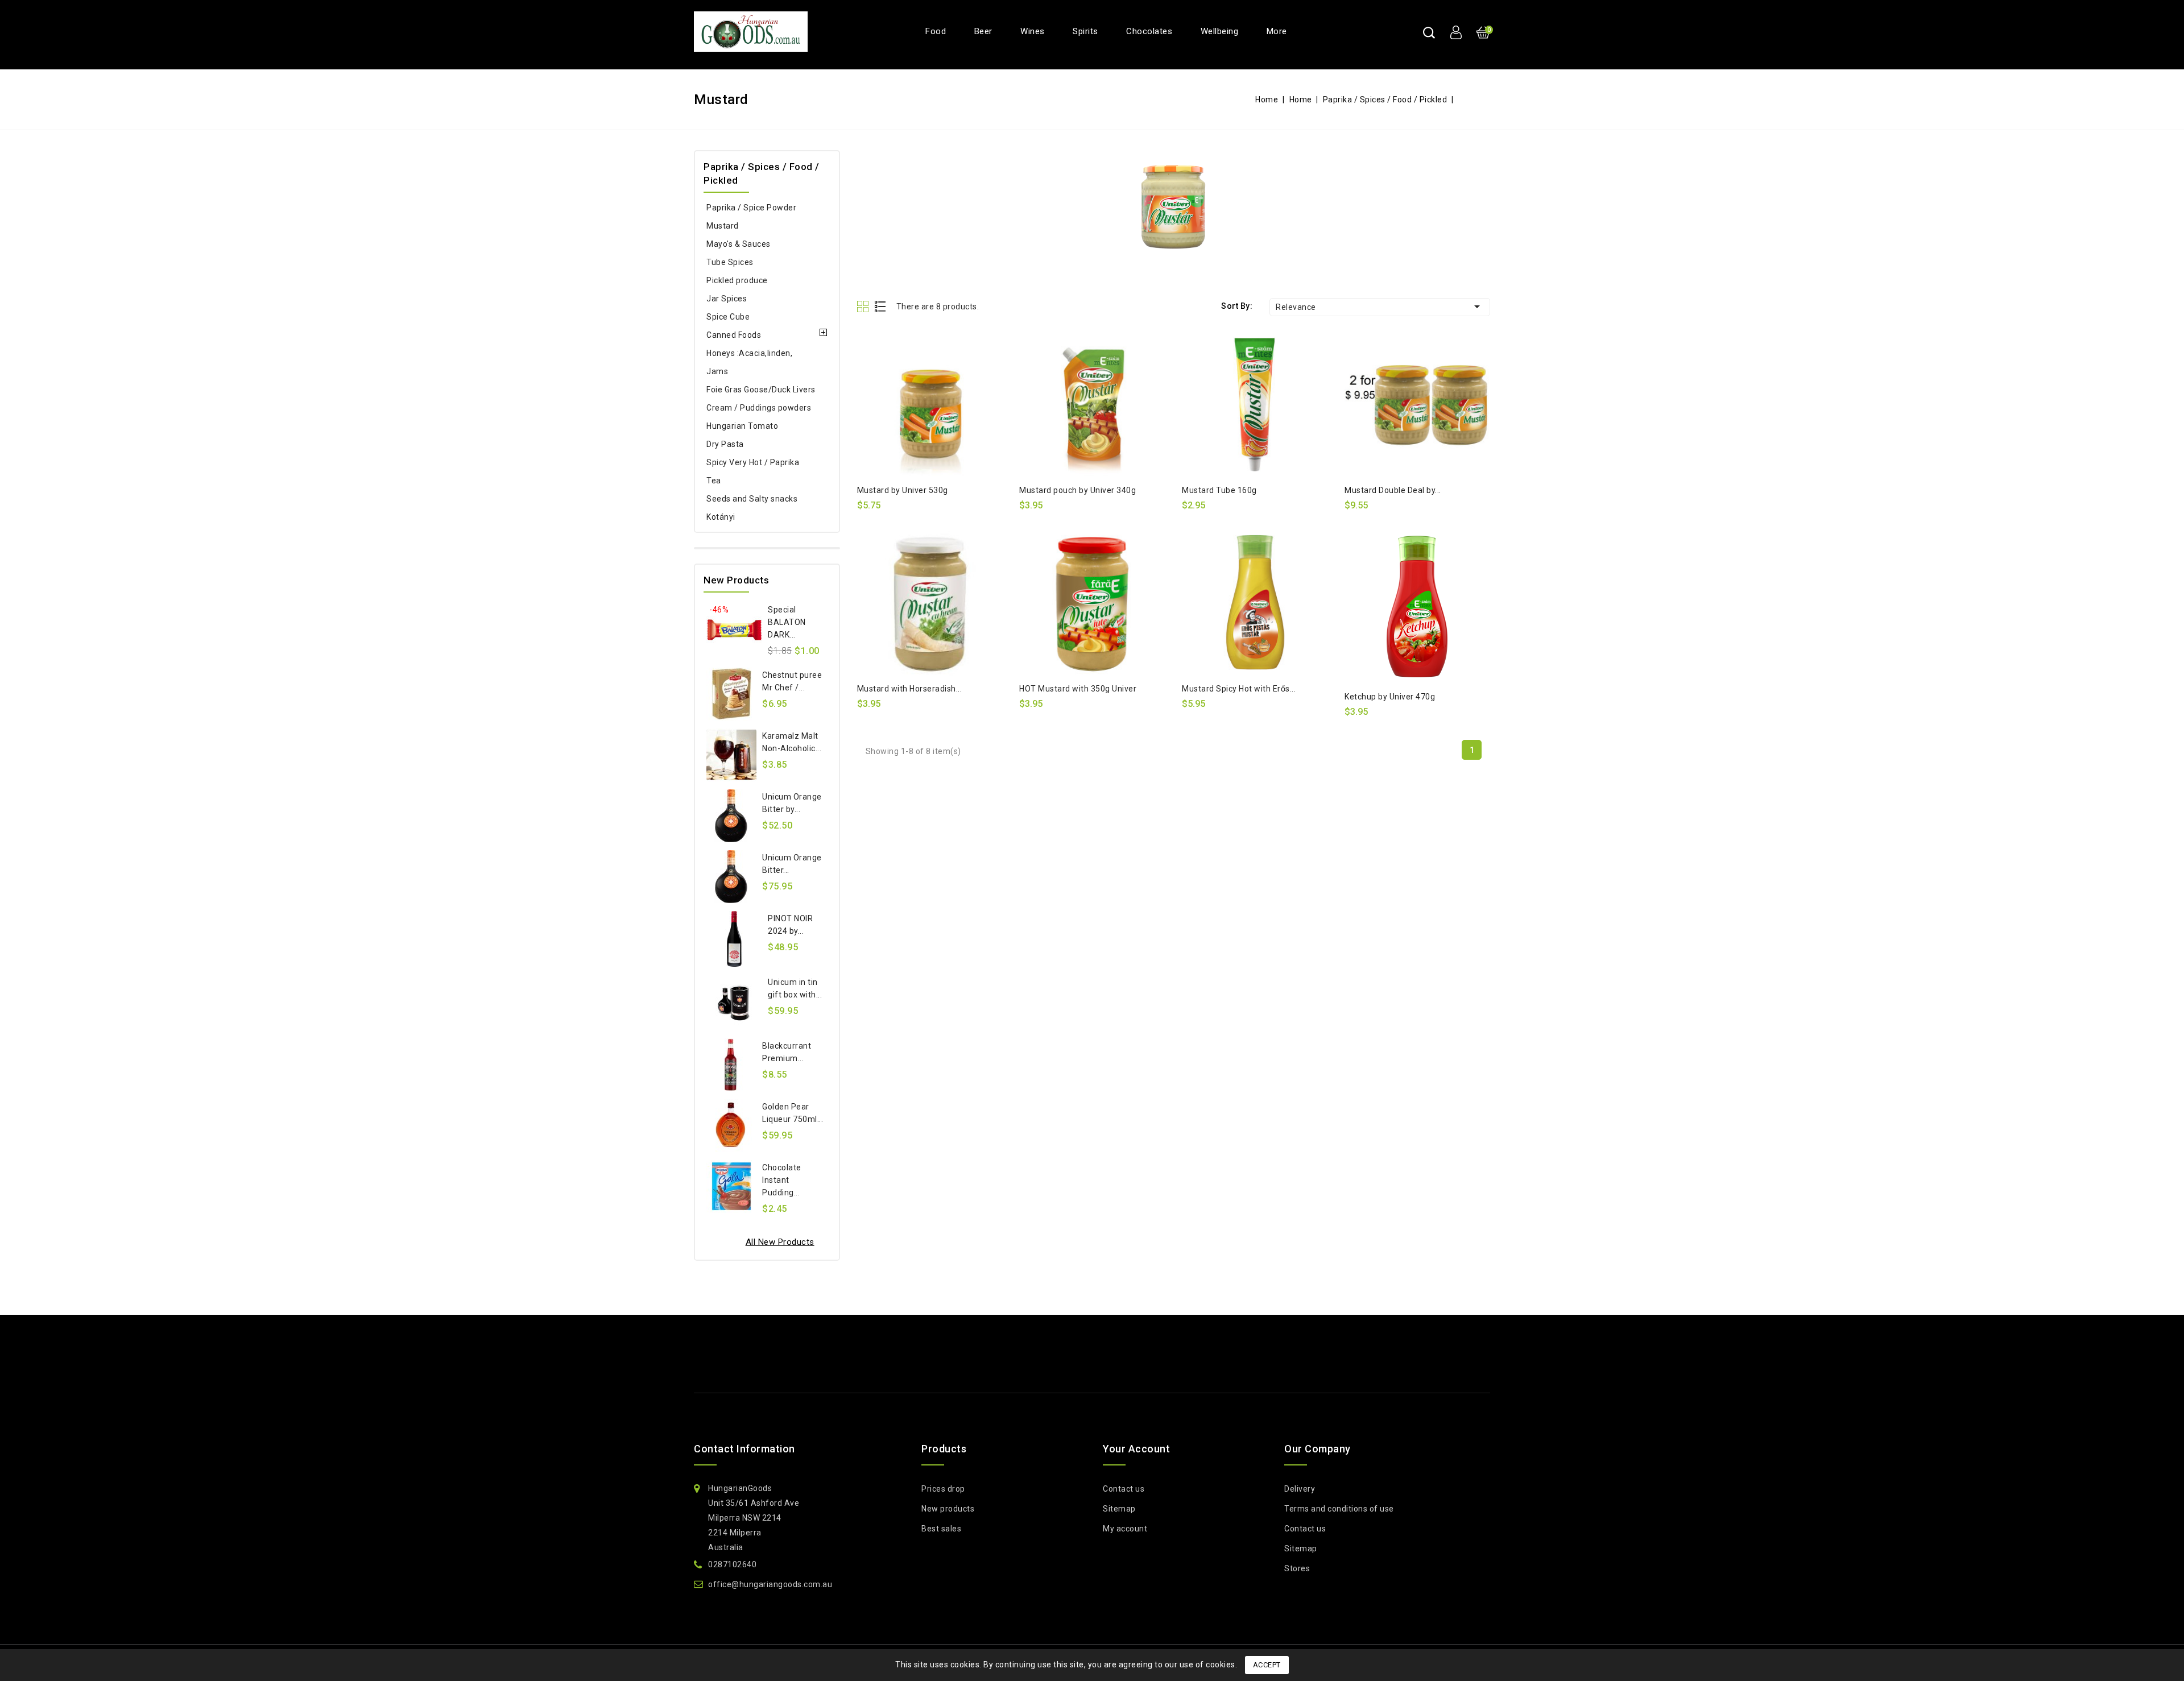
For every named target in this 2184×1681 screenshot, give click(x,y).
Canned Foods (734, 335)
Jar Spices (727, 299)
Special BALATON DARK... (787, 622)
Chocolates (1149, 31)
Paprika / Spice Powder (751, 208)
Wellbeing (1220, 31)
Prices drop (943, 1489)
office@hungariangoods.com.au (770, 1584)
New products (948, 1509)
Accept (1267, 1665)
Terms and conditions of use (1339, 1509)
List (881, 306)
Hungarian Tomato (742, 426)
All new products (780, 1242)
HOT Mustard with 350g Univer (1078, 689)
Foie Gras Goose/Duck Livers (761, 390)
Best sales (941, 1529)
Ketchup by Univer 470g (1390, 697)
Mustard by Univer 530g (903, 490)
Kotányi (721, 517)
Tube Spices (730, 262)
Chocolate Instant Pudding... (782, 1180)
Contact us (1124, 1489)
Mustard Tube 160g (1219, 490)
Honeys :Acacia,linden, (749, 353)
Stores (1297, 1568)
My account (1125, 1529)
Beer (983, 31)
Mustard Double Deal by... (1393, 490)
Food (936, 31)
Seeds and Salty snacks (752, 499)
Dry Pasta (725, 444)
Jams (717, 371)
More (1277, 31)
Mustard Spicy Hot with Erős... (1239, 689)
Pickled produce (737, 280)
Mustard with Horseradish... (910, 689)
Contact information (744, 1449)
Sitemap (1119, 1509)
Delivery (1300, 1489)
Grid (864, 306)
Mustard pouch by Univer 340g (1077, 490)
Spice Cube (728, 317)
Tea (714, 481)
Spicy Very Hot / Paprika (753, 462)
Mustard (723, 226)
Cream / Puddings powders (759, 408)
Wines (1033, 31)
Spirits (1085, 31)
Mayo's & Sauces (739, 244)
